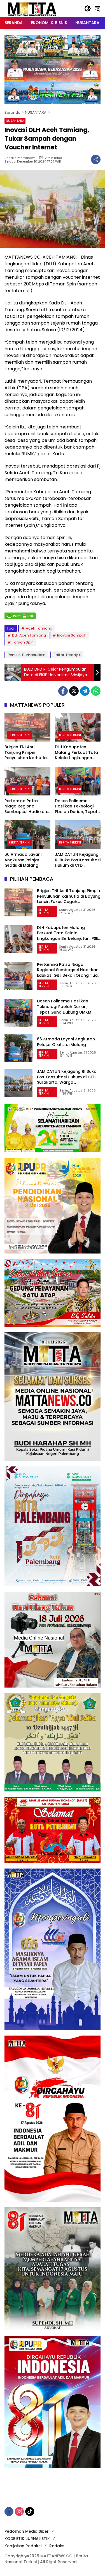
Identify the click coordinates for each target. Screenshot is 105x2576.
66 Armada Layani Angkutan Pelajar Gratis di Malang (23, 860)
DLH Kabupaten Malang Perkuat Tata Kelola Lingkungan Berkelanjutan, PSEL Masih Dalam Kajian (76, 753)
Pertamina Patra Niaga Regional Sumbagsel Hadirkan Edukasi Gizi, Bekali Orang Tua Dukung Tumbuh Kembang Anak (26, 806)
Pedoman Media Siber (27, 2531)
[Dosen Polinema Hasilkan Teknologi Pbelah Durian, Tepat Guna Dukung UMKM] (78, 781)
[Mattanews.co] (32, 8)
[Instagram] (19, 2511)
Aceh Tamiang (39, 628)
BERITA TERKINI (20, 735)
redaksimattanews (20, 158)
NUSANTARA (15, 121)
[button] (88, 8)
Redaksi (57, 2546)
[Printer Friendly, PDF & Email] (20, 616)
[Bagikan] (96, 159)
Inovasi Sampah (72, 635)
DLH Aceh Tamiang (29, 635)
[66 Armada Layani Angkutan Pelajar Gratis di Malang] (27, 835)
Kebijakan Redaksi (23, 2546)
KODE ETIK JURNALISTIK (27, 2539)
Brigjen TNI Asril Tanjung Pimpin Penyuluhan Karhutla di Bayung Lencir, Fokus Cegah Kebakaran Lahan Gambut (26, 753)
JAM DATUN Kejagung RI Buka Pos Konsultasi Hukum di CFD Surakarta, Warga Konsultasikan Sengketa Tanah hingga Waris (78, 860)
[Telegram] (85, 691)
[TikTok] (30, 2511)
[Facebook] (63, 691)
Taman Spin (23, 642)
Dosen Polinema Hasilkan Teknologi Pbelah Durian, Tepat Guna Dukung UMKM (76, 806)
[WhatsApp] (96, 691)
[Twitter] (74, 691)
